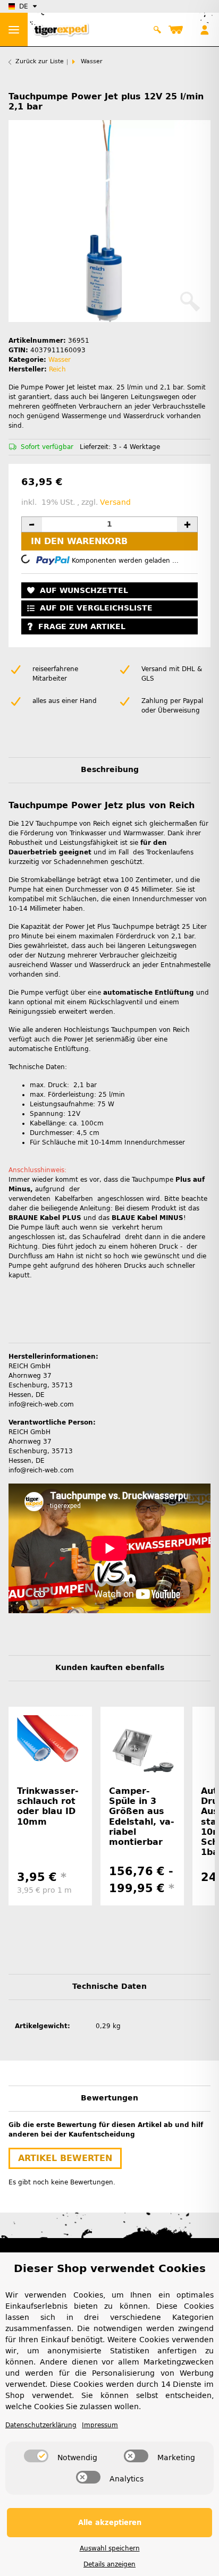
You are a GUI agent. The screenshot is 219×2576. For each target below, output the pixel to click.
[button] (158, 30)
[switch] (36, 2456)
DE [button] (24, 6)
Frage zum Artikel (82, 627)
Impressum (100, 2425)
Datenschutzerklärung (41, 2425)
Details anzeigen (109, 2564)
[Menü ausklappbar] (14, 29)
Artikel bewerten (65, 2158)
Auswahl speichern (110, 2548)
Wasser (60, 360)
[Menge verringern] (32, 524)
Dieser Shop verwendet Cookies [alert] (110, 2268)
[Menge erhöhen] (187, 524)
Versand (115, 502)
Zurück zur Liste (40, 61)
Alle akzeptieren (110, 2523)
